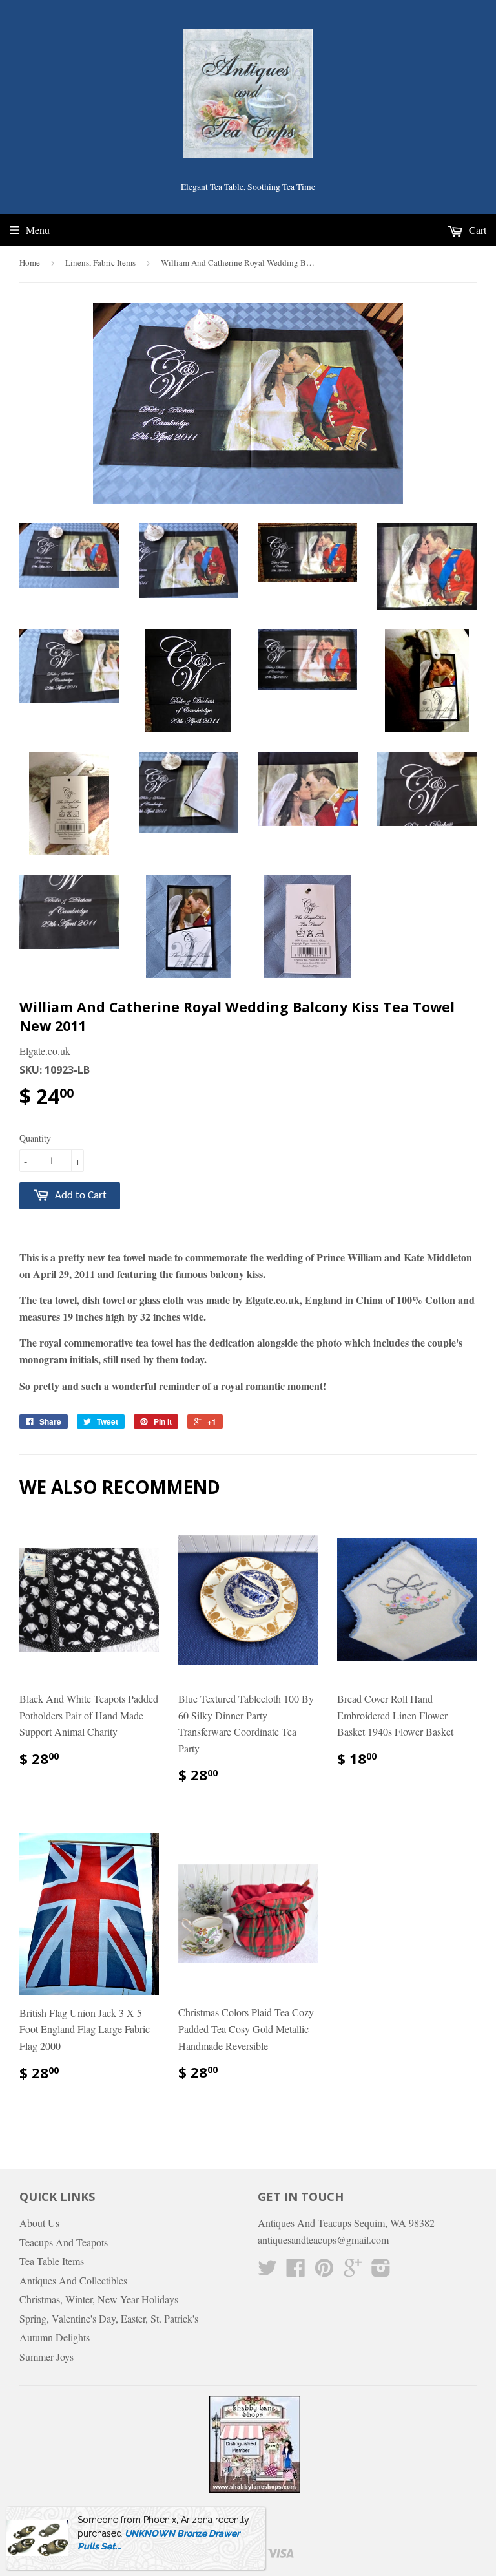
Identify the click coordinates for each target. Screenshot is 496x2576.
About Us (39, 2223)
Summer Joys (46, 2357)
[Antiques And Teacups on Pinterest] (324, 2271)
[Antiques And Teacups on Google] (353, 2271)
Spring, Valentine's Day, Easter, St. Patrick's (109, 2318)
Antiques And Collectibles (73, 2280)
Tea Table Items (52, 2261)
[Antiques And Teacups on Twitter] (267, 2271)
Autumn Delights (55, 2337)
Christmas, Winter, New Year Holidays (99, 2299)
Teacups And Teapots (64, 2242)
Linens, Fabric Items (100, 262)
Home (30, 262)
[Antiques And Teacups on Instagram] (381, 2271)
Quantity (35, 1138)
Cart (476, 230)
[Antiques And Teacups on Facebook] (296, 2271)
